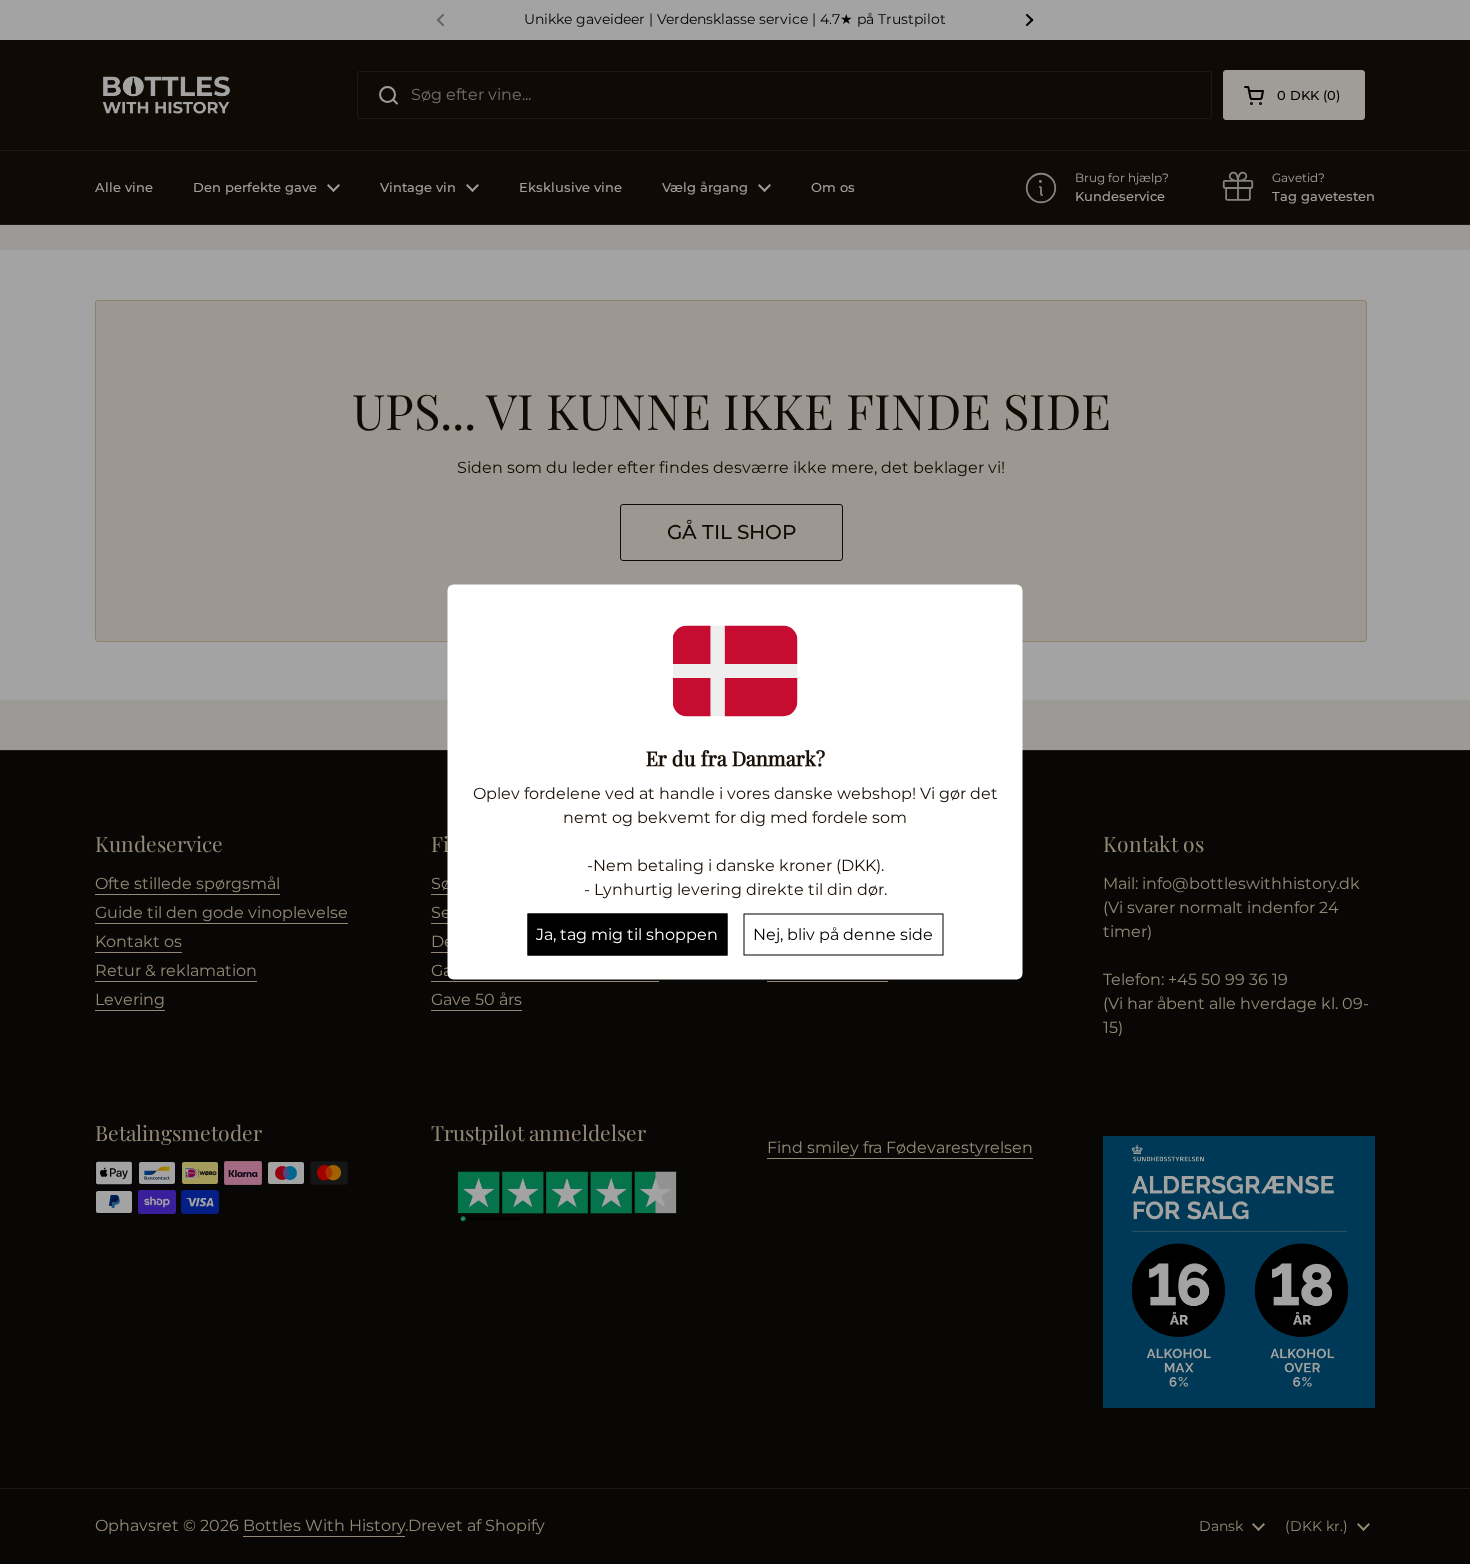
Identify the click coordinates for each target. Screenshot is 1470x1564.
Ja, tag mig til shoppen (627, 934)
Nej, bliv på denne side (843, 934)
